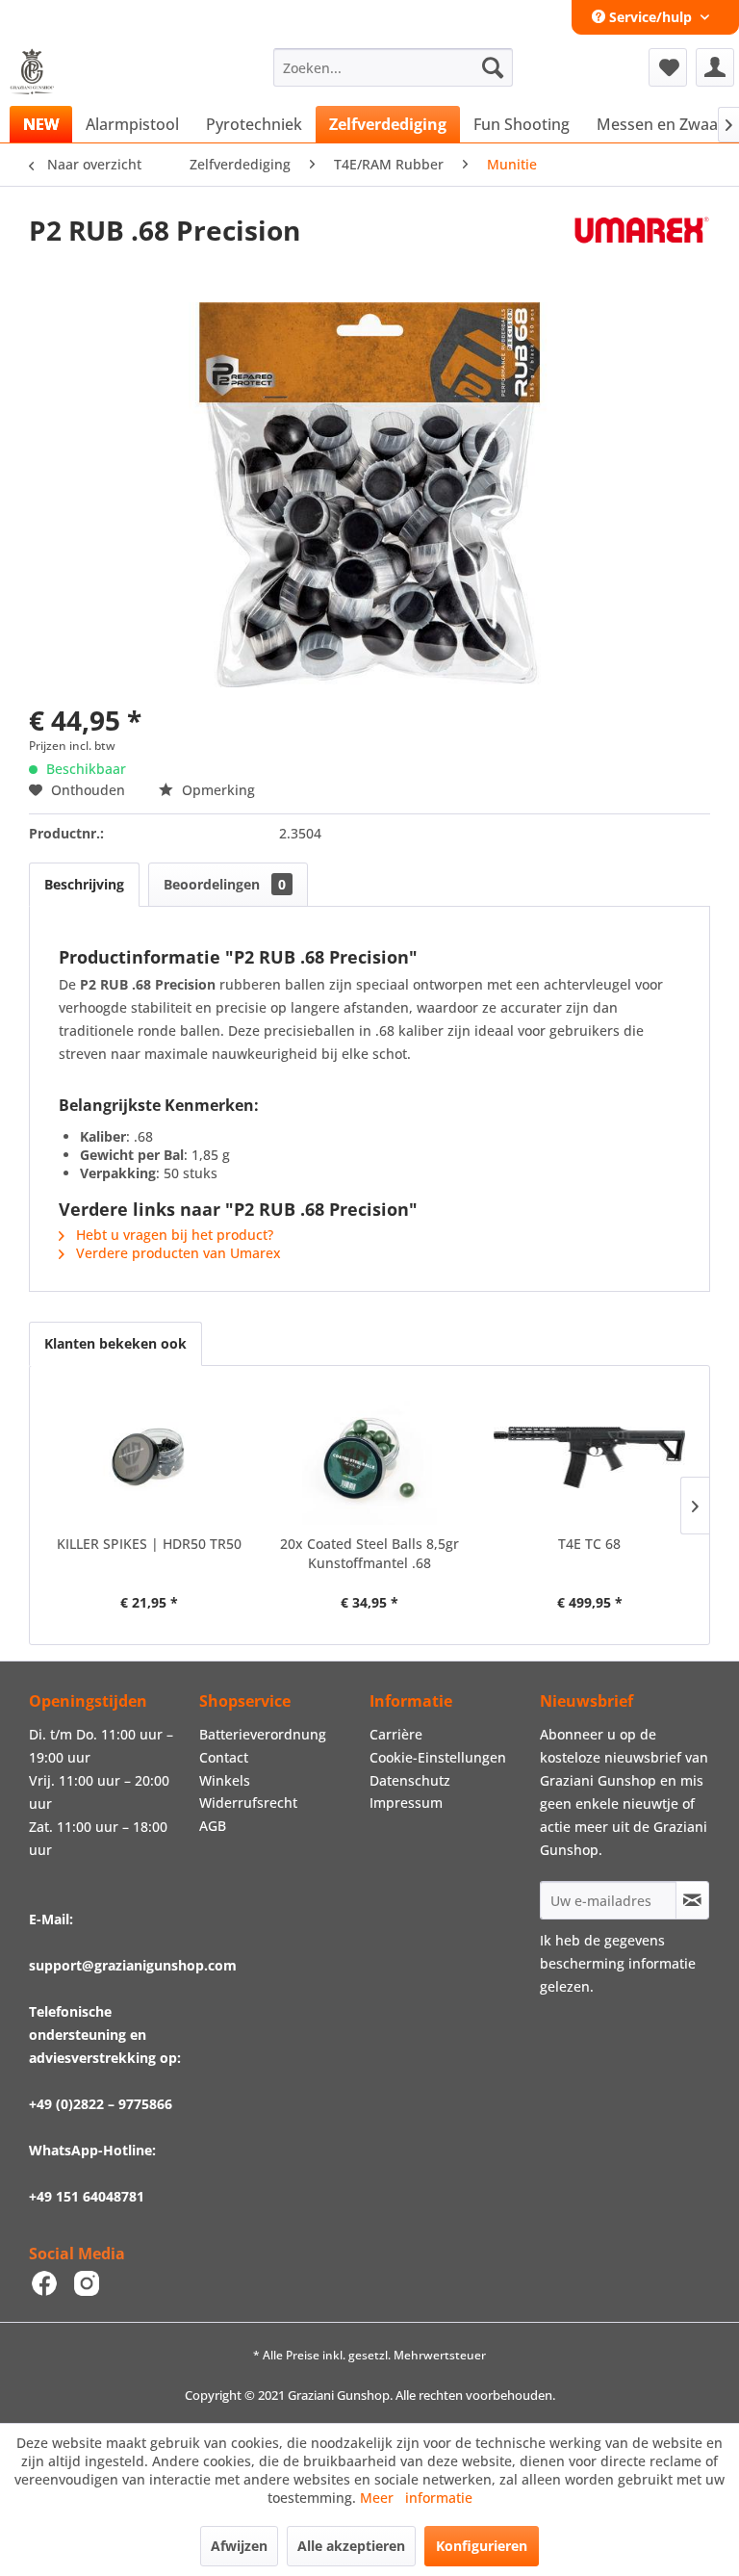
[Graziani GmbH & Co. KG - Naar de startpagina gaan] (38, 72)
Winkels (225, 1780)
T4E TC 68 (589, 1544)
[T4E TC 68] (589, 1457)
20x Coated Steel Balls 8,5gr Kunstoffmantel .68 (369, 1553)
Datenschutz (410, 1780)
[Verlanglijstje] (668, 67)
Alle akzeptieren (351, 2546)
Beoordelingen (225, 884)
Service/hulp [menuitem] (650, 17)
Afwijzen (239, 2546)
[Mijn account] (715, 67)
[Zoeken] (493, 67)
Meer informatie (416, 2498)
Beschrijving (84, 884)
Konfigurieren (482, 2546)
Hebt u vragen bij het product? (173, 1235)
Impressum (406, 1803)
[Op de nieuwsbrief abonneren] (692, 1900)
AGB (213, 1826)
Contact (224, 1757)
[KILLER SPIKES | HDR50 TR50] (150, 1457)
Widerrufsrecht (248, 1803)
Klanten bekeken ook (115, 1343)
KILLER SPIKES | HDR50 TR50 (149, 1544)
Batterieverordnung (263, 1734)
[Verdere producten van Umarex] (642, 249)
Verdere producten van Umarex (177, 1253)
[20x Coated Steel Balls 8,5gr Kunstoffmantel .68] (370, 1457)
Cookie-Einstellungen (438, 1757)
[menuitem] (394, 67)
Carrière (396, 1734)
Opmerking (217, 790)
